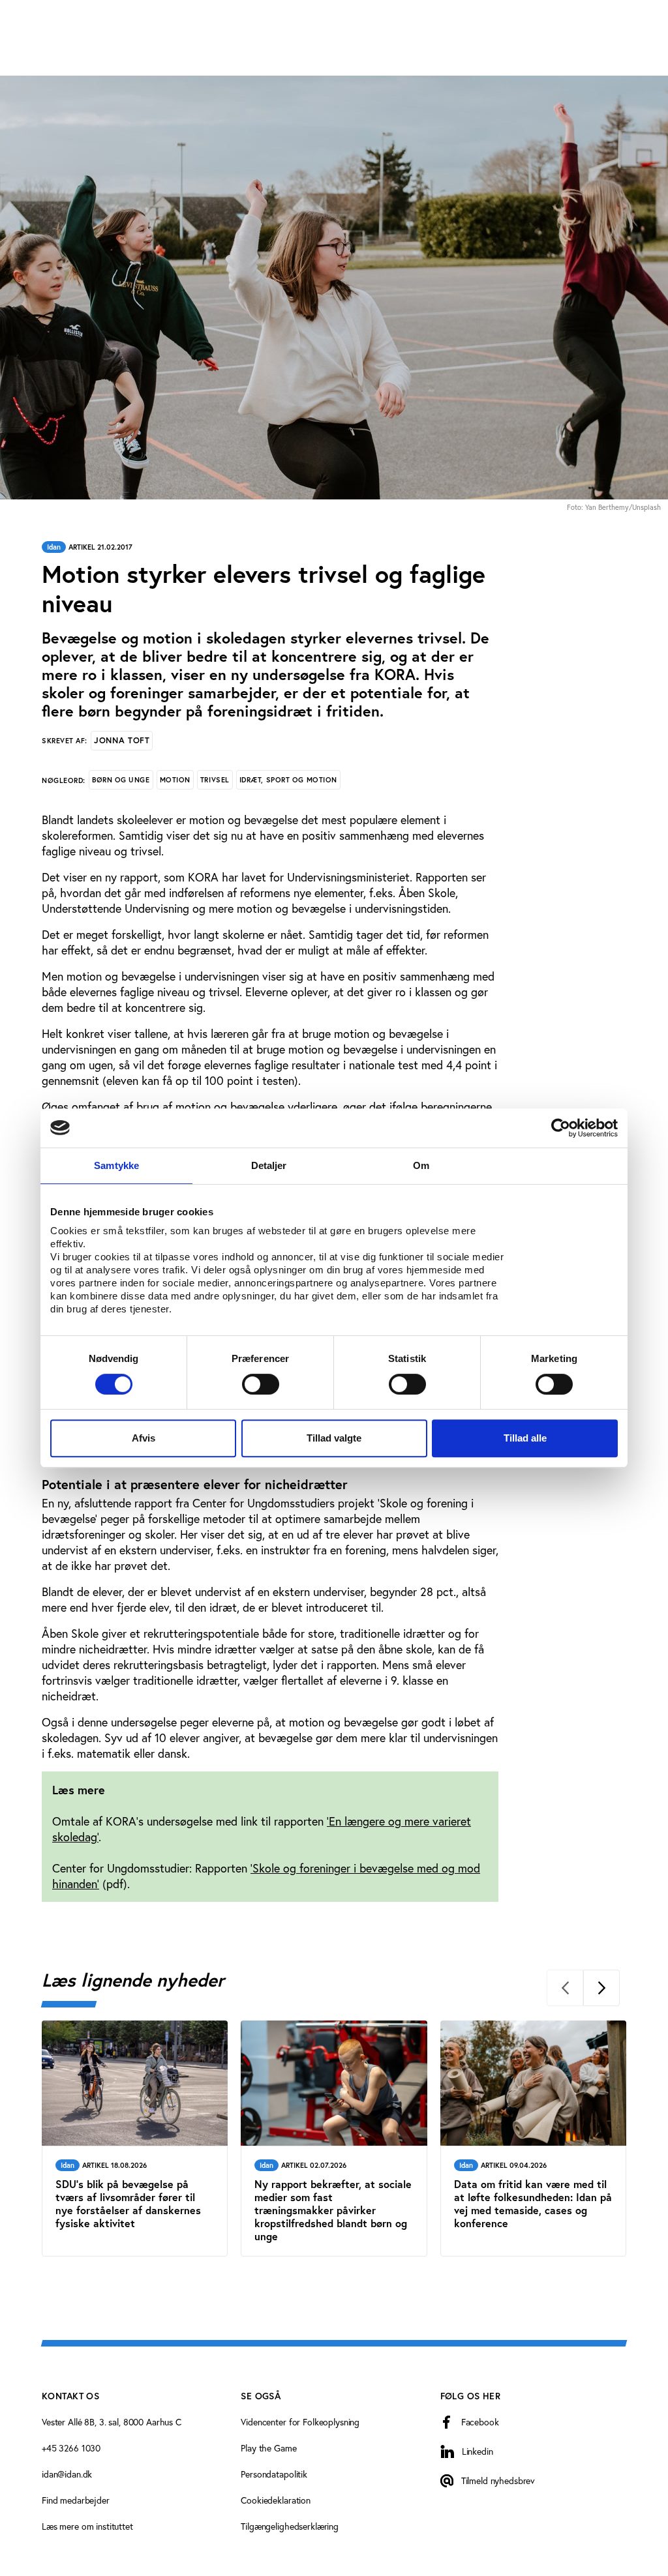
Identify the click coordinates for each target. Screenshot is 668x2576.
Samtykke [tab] (116, 1165)
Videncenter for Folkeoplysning (300, 2422)
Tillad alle (525, 1438)
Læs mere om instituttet (87, 2526)
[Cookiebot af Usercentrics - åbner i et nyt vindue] (561, 1128)
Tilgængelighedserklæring (290, 2526)
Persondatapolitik (274, 2474)
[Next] (601, 1988)
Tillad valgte (334, 1438)
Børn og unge (121, 780)
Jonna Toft (122, 740)
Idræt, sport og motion (288, 780)
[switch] (261, 1384)
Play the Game (268, 2448)
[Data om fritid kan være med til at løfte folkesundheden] (533, 2139)
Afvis (144, 1438)
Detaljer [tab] (269, 1165)
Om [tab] (421, 1165)
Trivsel (215, 780)
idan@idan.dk (67, 2474)
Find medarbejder (76, 2500)
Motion (175, 780)
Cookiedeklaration (276, 2500)
